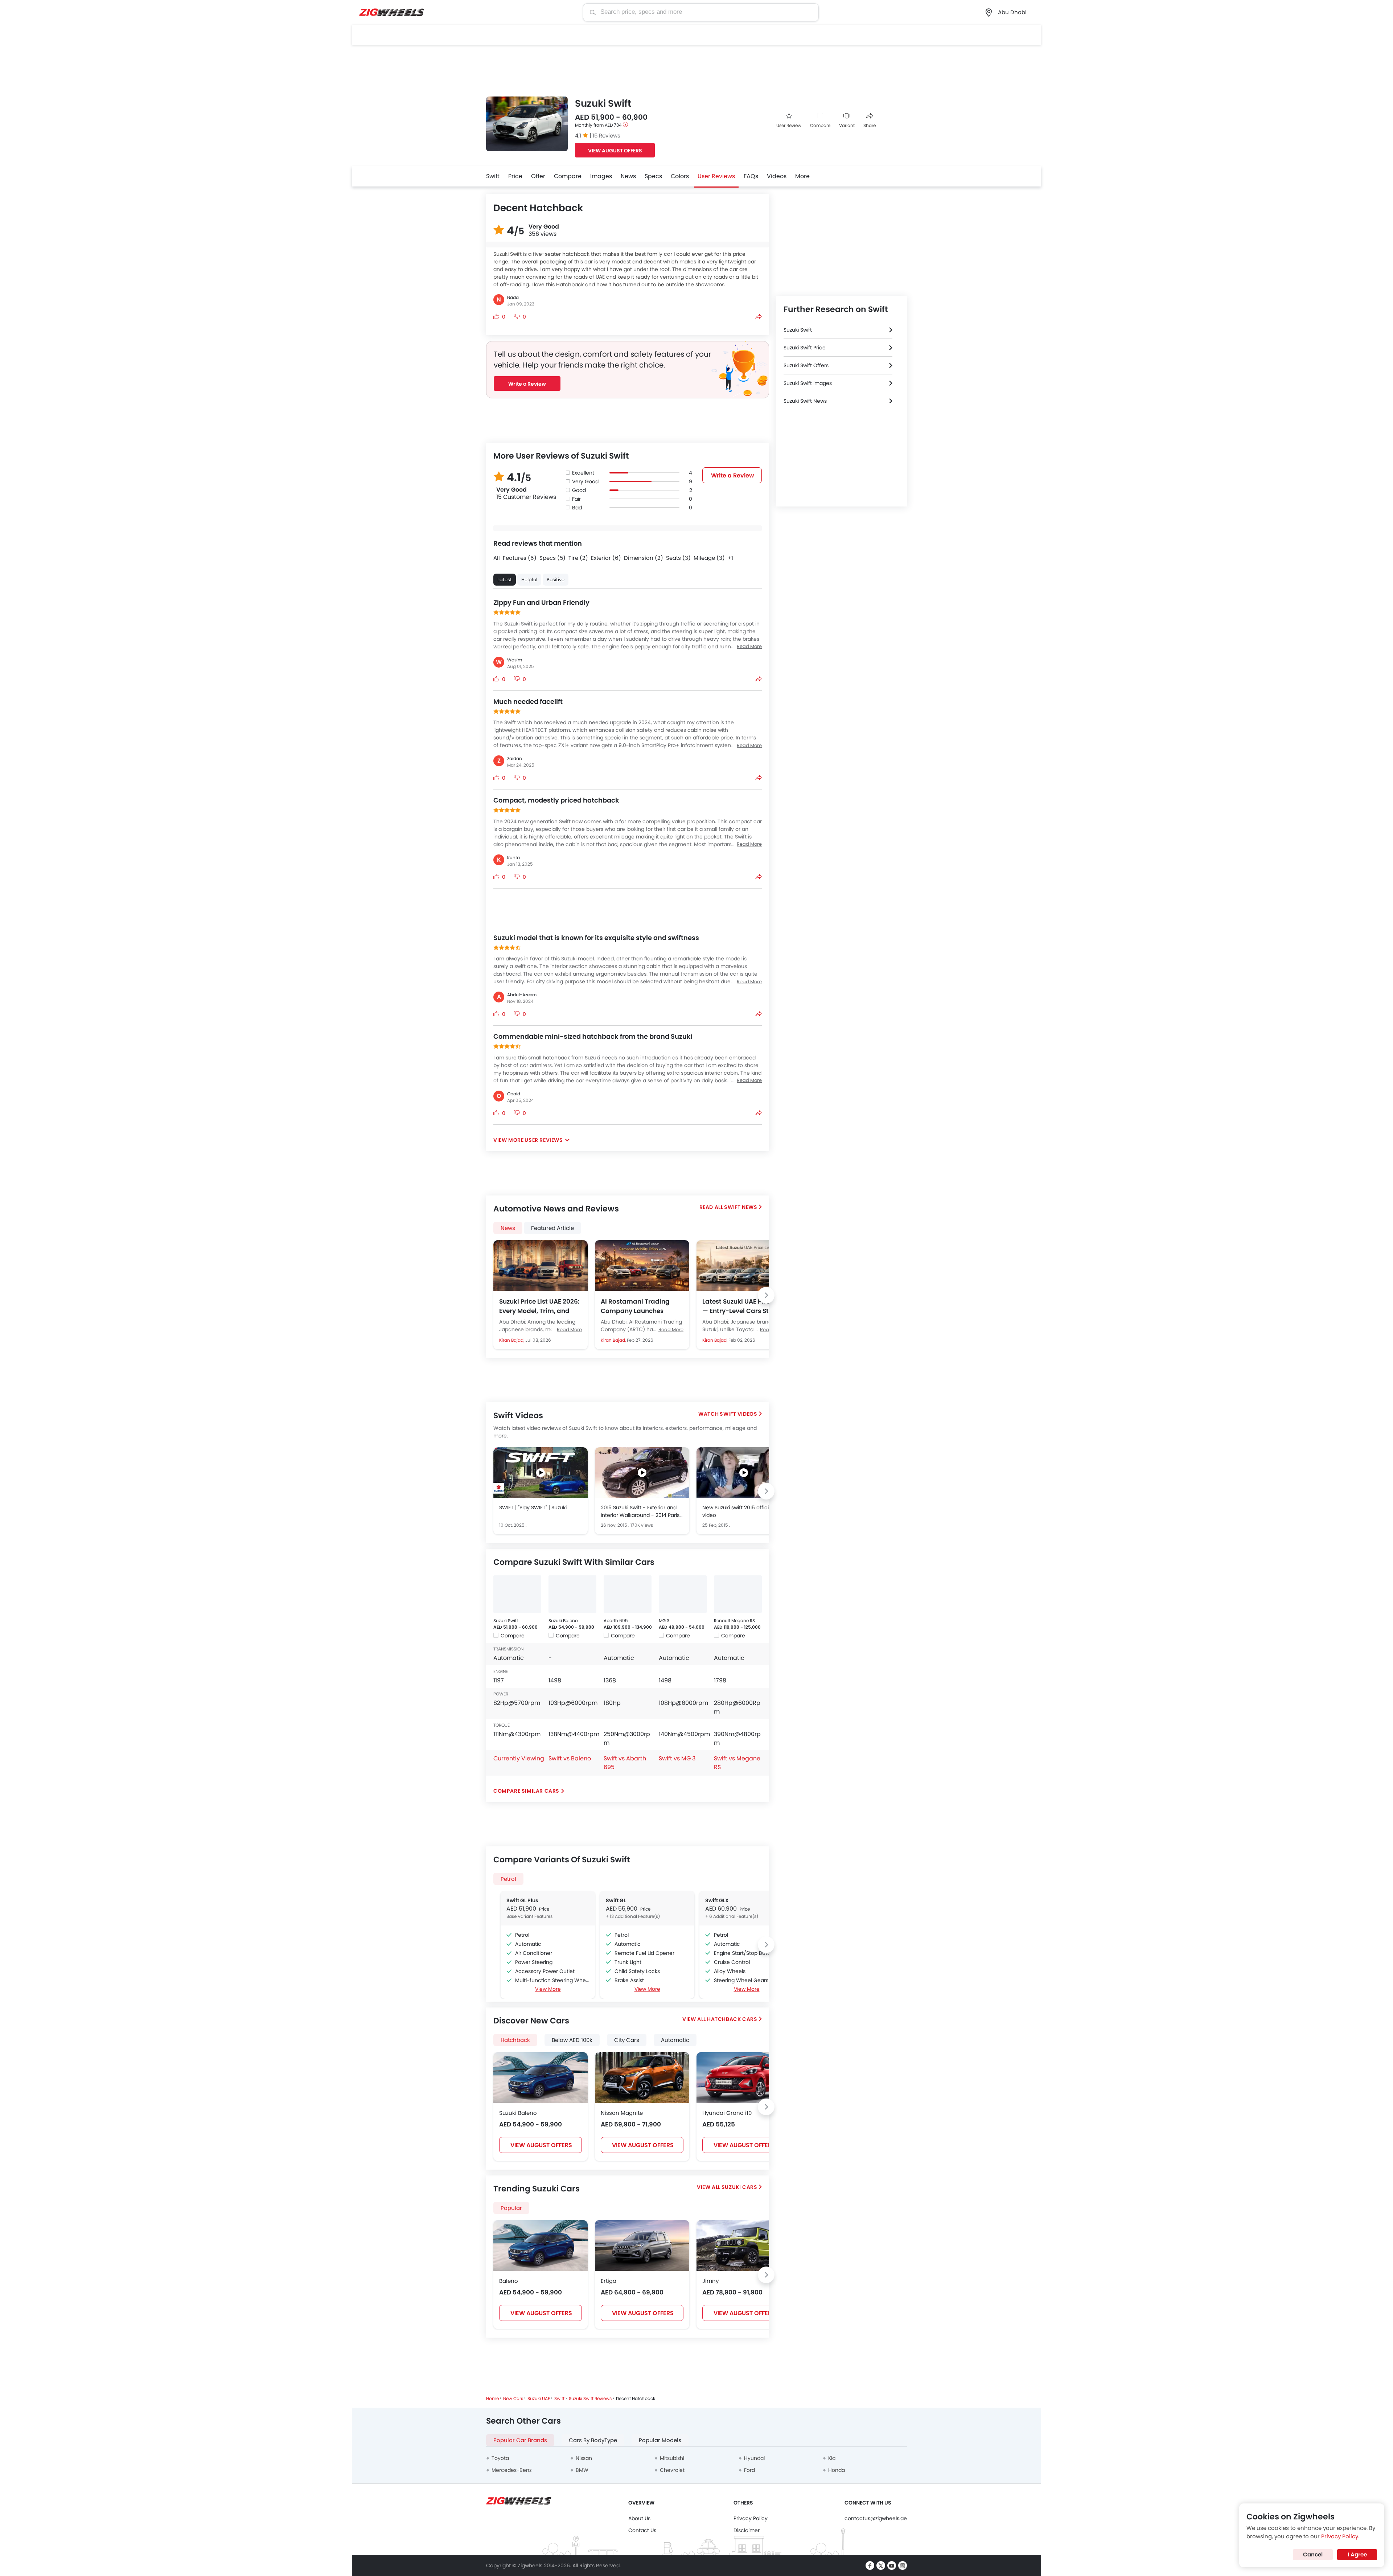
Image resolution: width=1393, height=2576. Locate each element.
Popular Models (660, 2440)
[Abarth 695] (628, 1594)
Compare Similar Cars (526, 1791)
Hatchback (515, 2040)
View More (548, 1989)
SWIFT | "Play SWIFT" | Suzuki (533, 1508)
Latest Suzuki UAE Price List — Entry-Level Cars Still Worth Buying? (744, 1306)
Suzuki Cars (739, 2187)
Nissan (584, 2458)
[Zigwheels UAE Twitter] (881, 2565)
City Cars (627, 2040)
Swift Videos (738, 1414)
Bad (577, 508)
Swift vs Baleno (570, 1758)
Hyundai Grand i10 (727, 2113)
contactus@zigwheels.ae (876, 2518)
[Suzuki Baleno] (572, 1594)
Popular (511, 2208)
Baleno (509, 2281)
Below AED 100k (572, 2040)
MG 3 (664, 1621)
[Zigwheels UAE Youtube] (892, 2565)
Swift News (741, 1207)
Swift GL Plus (522, 1900)
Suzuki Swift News (805, 401)
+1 (730, 558)
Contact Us (642, 2530)
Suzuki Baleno (563, 1621)
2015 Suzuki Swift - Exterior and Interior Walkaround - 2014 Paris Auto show (640, 1511)
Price (515, 176)
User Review (789, 125)
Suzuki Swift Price (805, 348)
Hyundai (754, 2458)
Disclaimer (747, 2530)
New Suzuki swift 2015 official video (738, 1511)
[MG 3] (683, 1594)
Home (492, 2398)
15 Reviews (606, 136)
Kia (832, 2458)
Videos (777, 176)
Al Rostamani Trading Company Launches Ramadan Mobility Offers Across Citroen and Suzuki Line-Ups (641, 1306)
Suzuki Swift (506, 1621)
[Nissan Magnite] (642, 2077)
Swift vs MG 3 (677, 1758)
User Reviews (716, 176)
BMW (582, 2470)
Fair (576, 499)
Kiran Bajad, (512, 1340)
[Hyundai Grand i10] (744, 2077)
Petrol (508, 1879)
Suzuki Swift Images (808, 383)
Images (601, 176)
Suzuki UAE (539, 2398)
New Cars (513, 2398)
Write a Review (527, 384)
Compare (820, 125)
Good (579, 490)
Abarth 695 (616, 1621)
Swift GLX (717, 1900)
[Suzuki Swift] (517, 1594)
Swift (493, 176)
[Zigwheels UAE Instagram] (903, 2565)
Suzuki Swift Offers (806, 365)
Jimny (710, 2281)
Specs (653, 176)
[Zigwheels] (392, 13)
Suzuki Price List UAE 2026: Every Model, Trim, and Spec (539, 1306)
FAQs (751, 176)
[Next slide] (766, 1295)
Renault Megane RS (734, 1621)
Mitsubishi (672, 2458)
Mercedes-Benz (511, 2470)
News (628, 176)
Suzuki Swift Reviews (590, 2398)
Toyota (500, 2458)
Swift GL (616, 1900)
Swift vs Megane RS (737, 1763)
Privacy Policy (751, 2518)
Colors (680, 176)
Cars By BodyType (593, 2440)
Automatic (675, 2040)
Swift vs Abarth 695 (625, 1763)
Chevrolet (672, 2470)
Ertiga (609, 2281)
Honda (837, 2470)
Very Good (585, 481)
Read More (569, 1330)
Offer (538, 176)
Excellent (583, 473)
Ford (749, 2470)
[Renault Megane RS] (738, 1594)
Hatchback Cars (732, 2019)
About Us (639, 2518)
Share (870, 125)
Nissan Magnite (622, 2113)
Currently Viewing (519, 1758)
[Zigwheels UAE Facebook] (870, 2565)
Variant (847, 125)
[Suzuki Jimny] (744, 2245)
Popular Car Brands (520, 2440)
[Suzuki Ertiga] (642, 2245)
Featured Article (552, 1228)
